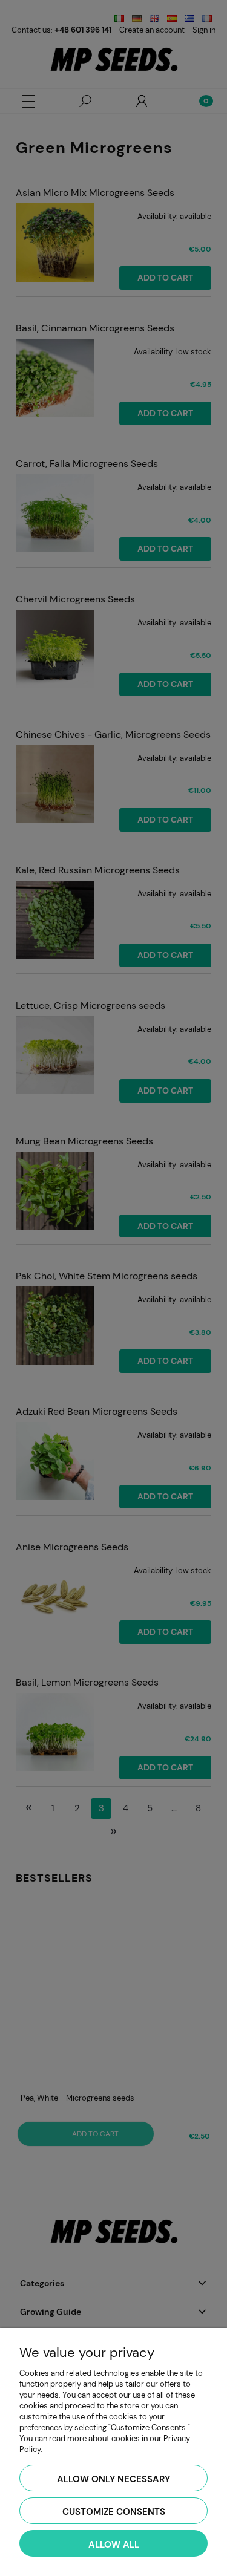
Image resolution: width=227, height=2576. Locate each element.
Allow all (114, 2545)
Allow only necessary (113, 2479)
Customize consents (114, 2512)
